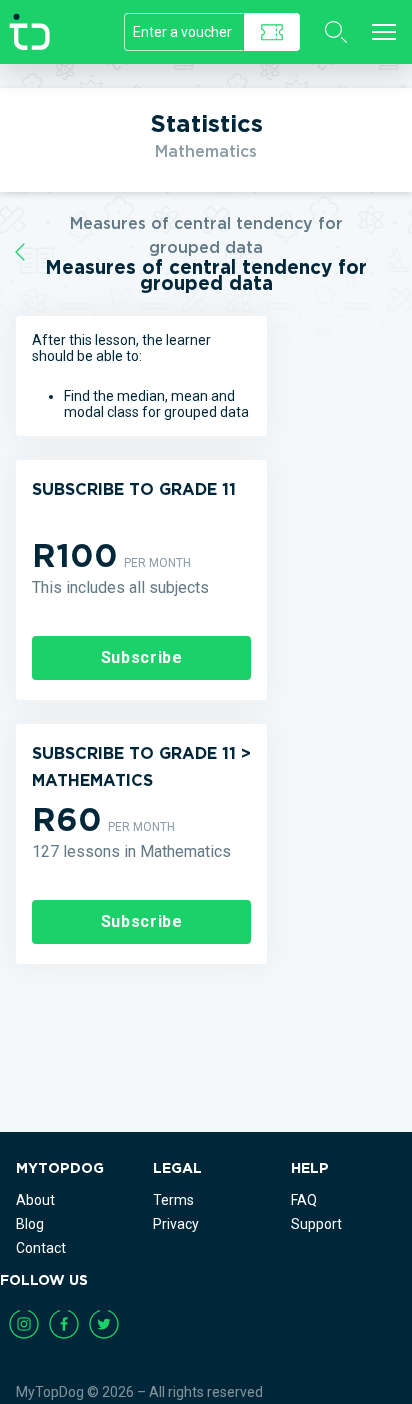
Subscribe (142, 657)
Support (316, 1224)
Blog (30, 1224)
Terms (173, 1200)
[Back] (20, 252)
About (35, 1200)
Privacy (176, 1224)
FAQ (304, 1200)
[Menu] (384, 32)
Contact (41, 1248)
